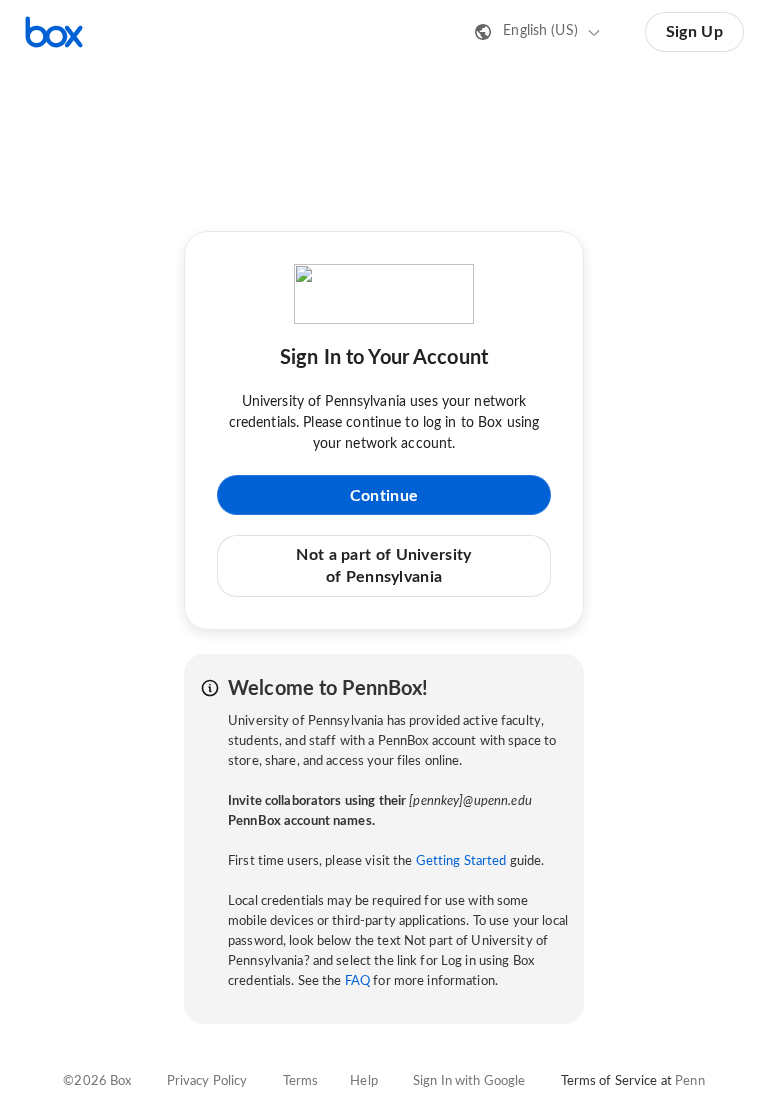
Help (364, 1081)
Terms (301, 1081)
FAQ (357, 981)
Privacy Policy (207, 1081)
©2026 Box (97, 1081)
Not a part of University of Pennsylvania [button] (383, 566)
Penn (690, 1081)
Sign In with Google (469, 1081)
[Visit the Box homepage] (54, 32)
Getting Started (461, 861)
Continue (384, 496)
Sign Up (694, 32)
